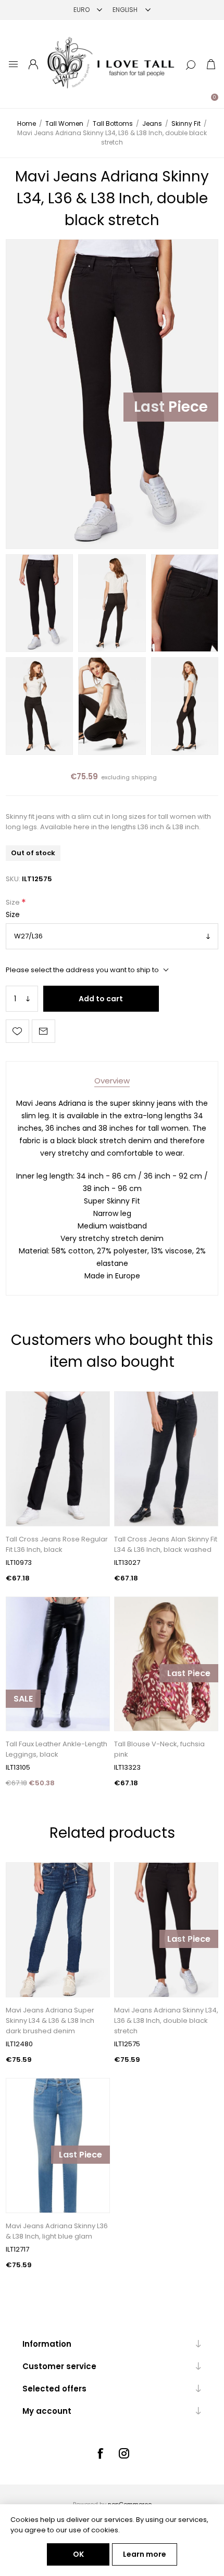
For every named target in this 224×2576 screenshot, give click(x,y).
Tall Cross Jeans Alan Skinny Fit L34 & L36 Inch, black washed (166, 1544)
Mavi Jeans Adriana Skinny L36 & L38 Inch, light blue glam (57, 2231)
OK (78, 2554)
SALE (23, 1699)
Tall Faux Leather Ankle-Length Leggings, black (57, 1749)
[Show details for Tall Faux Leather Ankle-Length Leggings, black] (58, 1664)
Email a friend (43, 1031)
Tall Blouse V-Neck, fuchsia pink (159, 1749)
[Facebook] (100, 2453)
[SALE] (23, 1730)
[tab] (112, 1081)
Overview (112, 1081)
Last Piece (171, 407)
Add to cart (101, 999)
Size (14, 903)
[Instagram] (124, 2453)
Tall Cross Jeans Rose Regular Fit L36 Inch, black (57, 1544)
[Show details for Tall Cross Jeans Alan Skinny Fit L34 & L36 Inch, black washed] (166, 1459)
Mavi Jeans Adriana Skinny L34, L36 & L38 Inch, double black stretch (166, 2021)
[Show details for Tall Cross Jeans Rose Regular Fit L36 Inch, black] (58, 1459)
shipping (144, 777)
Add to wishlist (17, 1031)
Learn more (145, 2554)
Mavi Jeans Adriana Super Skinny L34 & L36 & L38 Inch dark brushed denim (50, 2021)
